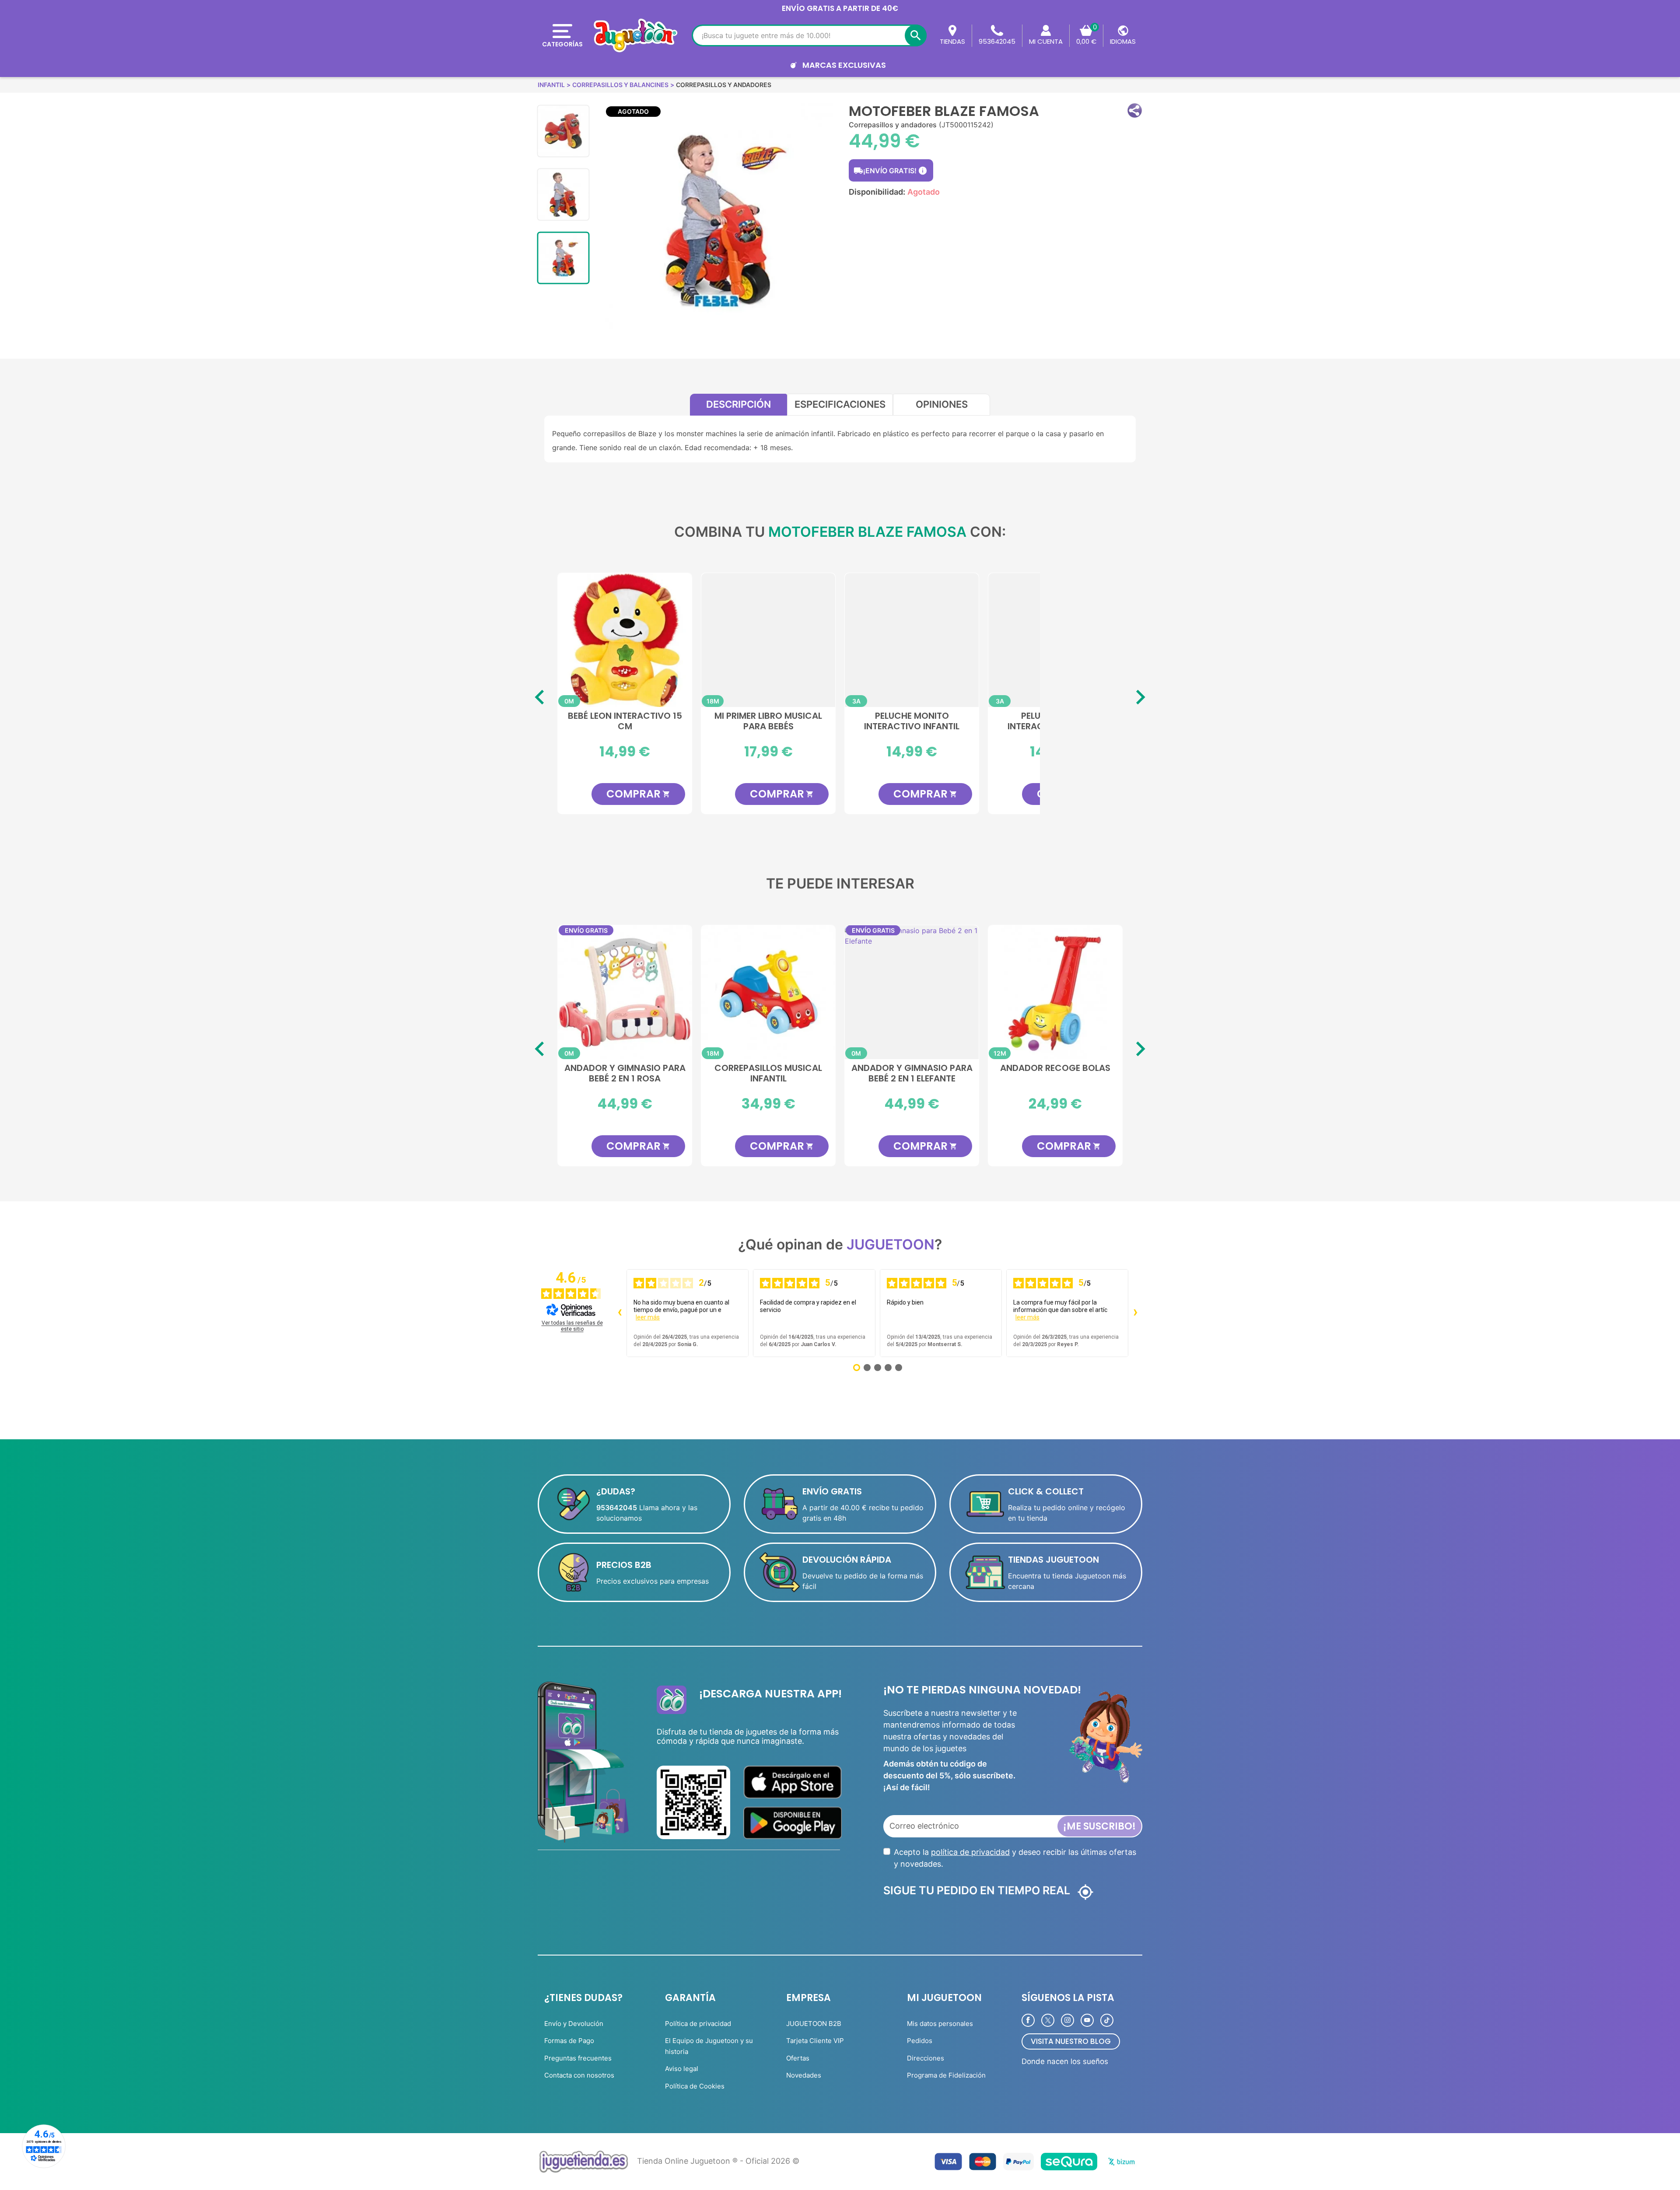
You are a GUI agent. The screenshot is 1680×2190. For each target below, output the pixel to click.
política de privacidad (970, 1852)
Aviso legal (682, 2069)
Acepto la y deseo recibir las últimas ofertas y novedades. (1015, 1858)
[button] (1135, 110)
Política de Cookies (695, 2086)
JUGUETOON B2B (814, 2024)
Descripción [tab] (738, 404)
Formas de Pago (569, 2041)
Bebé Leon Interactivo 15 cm (625, 721)
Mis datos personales (940, 2024)
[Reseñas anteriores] (619, 1313)
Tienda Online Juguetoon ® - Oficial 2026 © (718, 2161)
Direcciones (926, 2058)
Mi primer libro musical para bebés (768, 721)
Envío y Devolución (574, 2024)
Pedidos (920, 2041)
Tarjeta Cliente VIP (815, 2041)
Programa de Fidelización (946, 2075)
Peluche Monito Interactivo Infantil (912, 721)
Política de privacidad (698, 2024)
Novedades (804, 2075)
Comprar (638, 794)
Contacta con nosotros (579, 2075)
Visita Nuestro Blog (1071, 2041)
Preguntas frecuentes (578, 2058)
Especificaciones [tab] (840, 404)
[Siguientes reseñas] (1135, 1313)
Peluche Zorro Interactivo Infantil (1055, 721)
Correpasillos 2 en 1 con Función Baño (1055, 1074)
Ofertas (798, 2058)
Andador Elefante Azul (768, 1068)
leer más (648, 1317)
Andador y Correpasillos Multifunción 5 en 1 (625, 1074)
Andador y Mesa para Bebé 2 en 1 (912, 1074)
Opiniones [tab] (942, 404)
